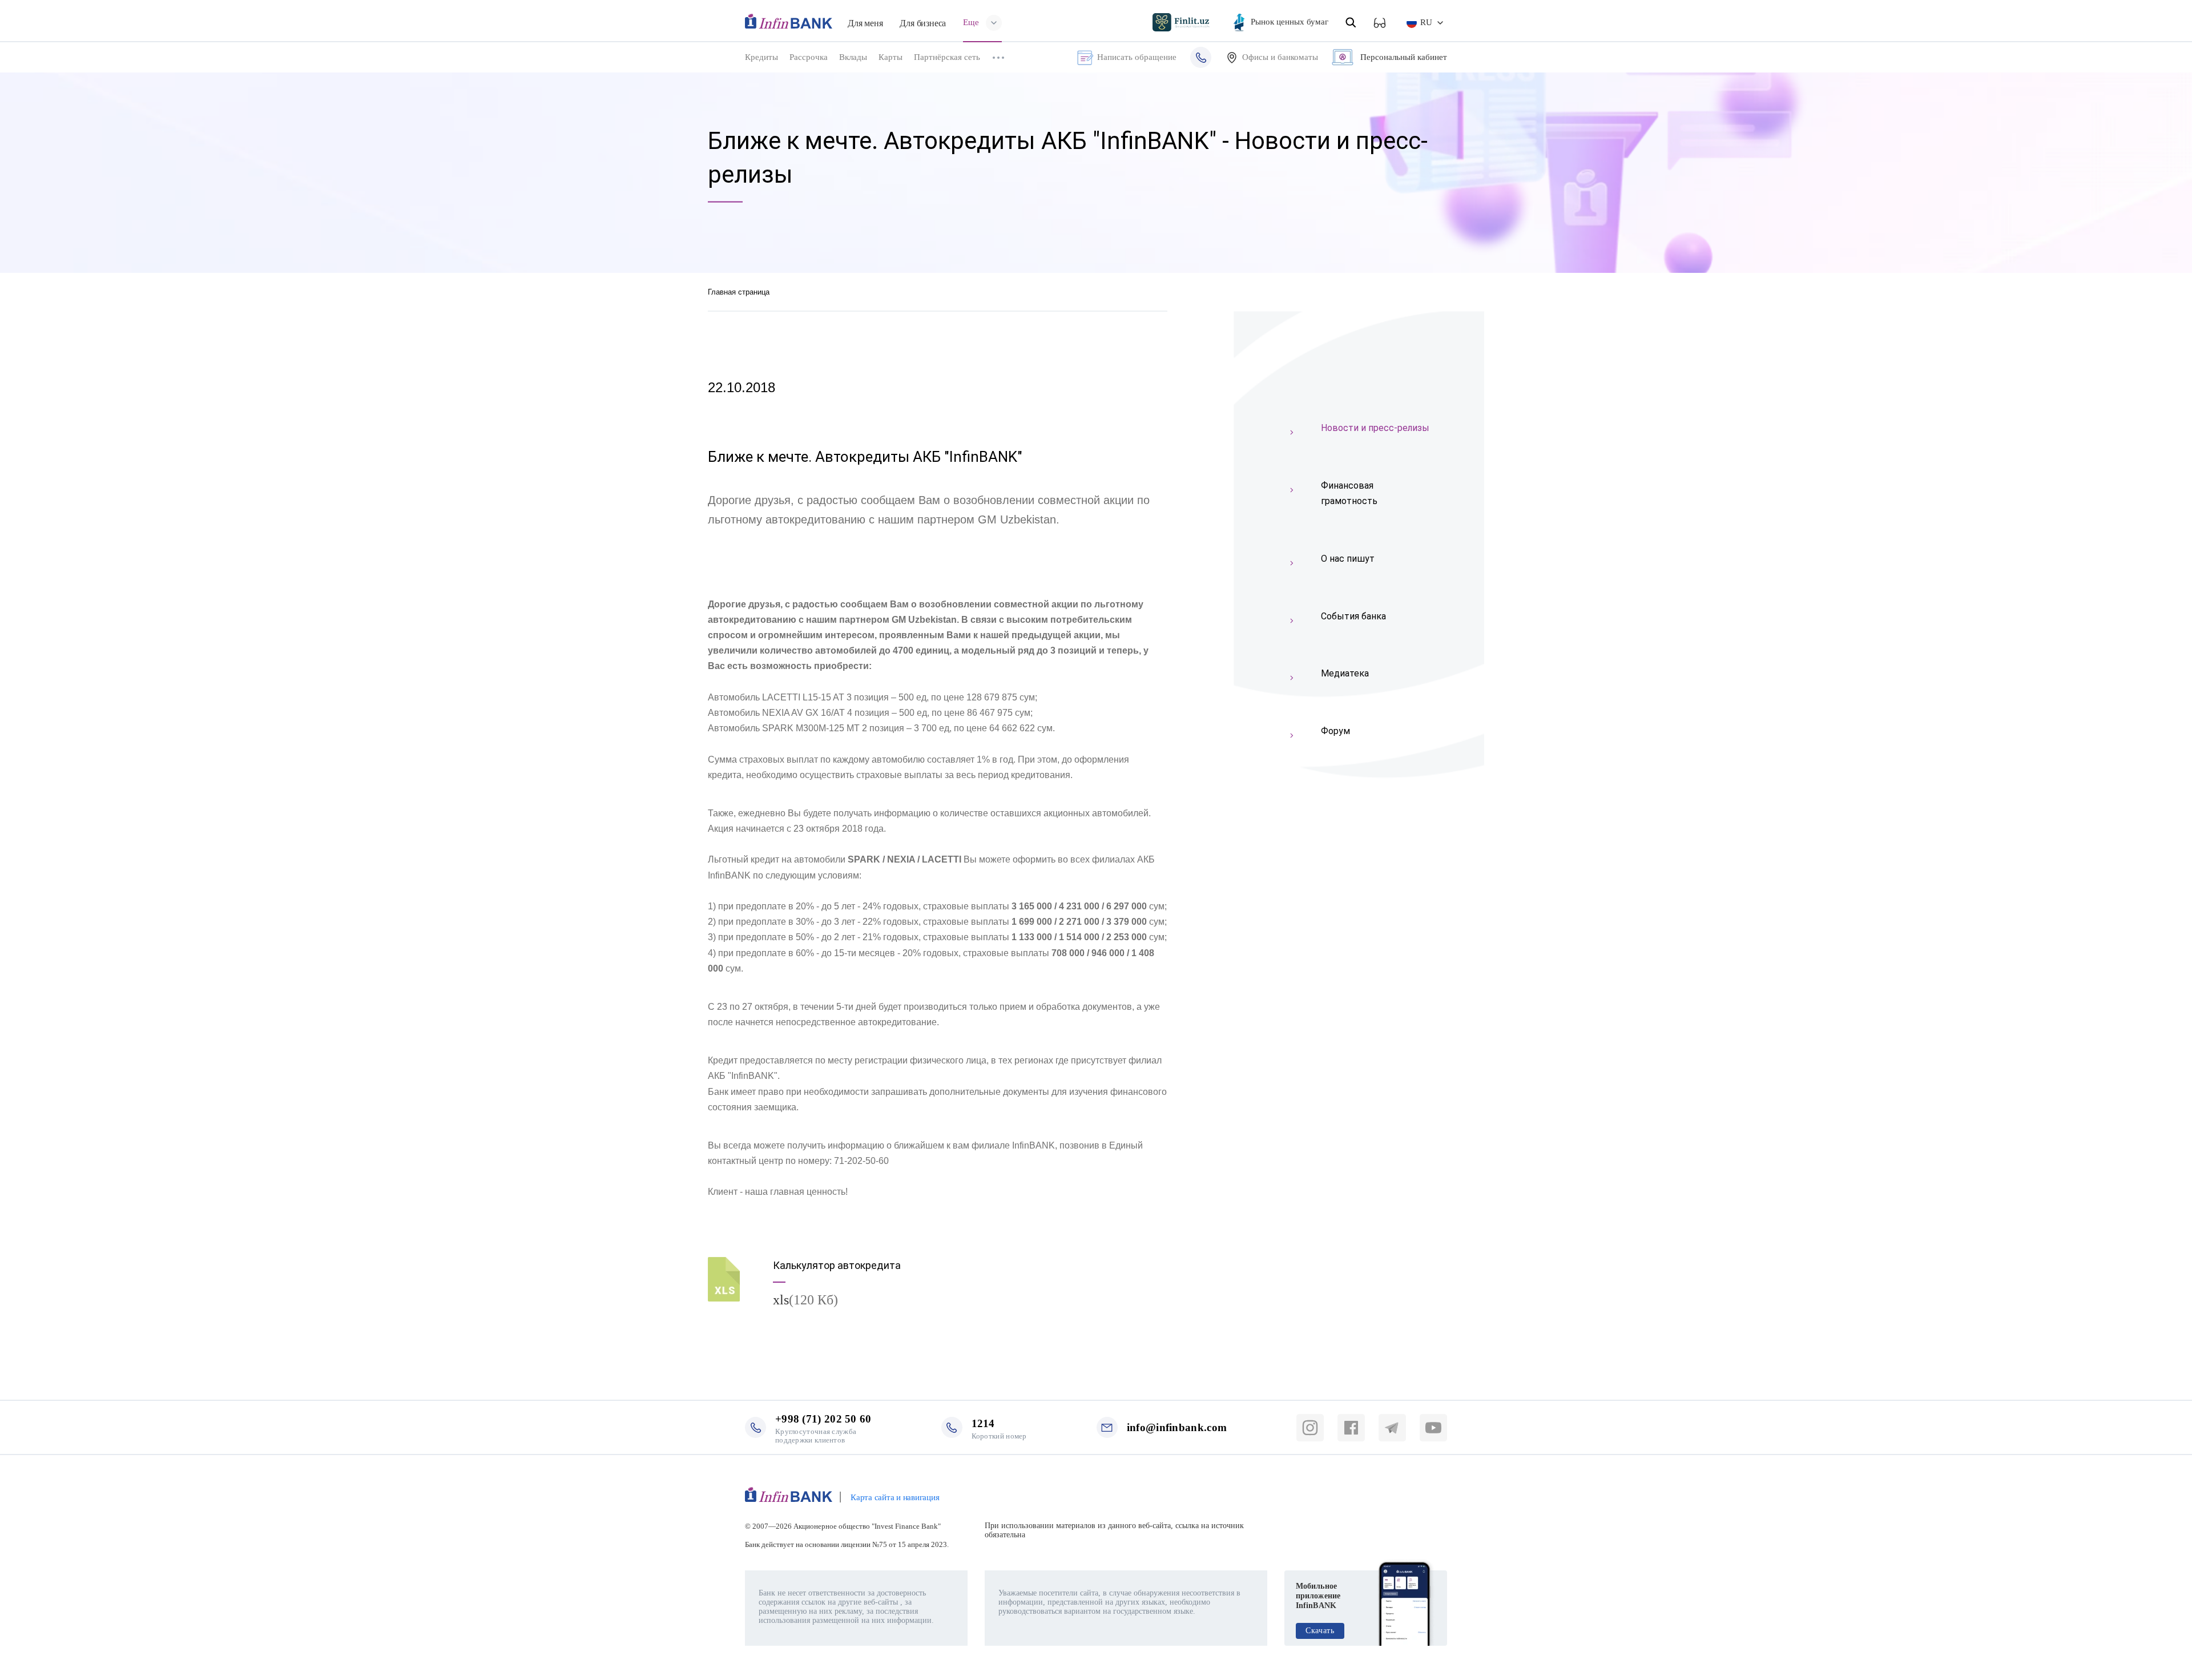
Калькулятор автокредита (837, 1265)
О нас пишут (1348, 559)
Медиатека (1345, 673)
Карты (890, 57)
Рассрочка (809, 57)
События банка (1353, 616)
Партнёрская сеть (947, 57)
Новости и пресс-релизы (1375, 428)
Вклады (853, 57)
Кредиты (761, 57)
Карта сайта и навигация (895, 1497)
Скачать (1320, 1631)
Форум (1335, 731)
